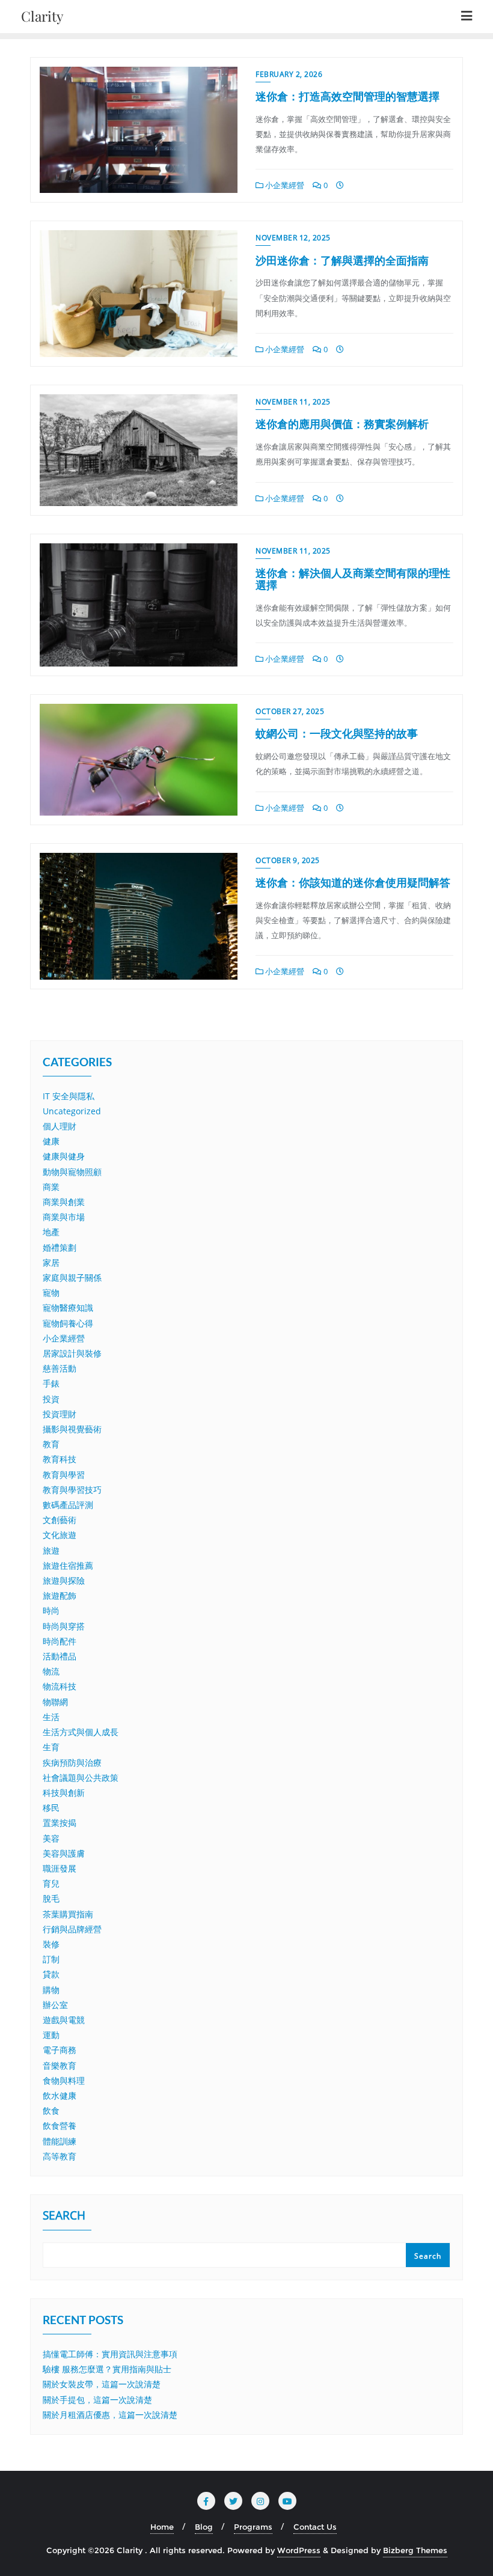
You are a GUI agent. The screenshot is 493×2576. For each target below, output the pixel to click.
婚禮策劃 (60, 1247)
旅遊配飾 (60, 1595)
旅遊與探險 (64, 1580)
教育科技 (60, 1459)
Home (162, 2527)
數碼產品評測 (68, 1505)
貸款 (51, 1974)
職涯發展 (60, 1868)
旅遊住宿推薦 (68, 1565)
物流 (51, 1671)
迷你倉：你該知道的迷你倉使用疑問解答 (353, 882)
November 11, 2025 (293, 402)
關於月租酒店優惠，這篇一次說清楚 (110, 2415)
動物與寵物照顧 (72, 1172)
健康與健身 (64, 1156)
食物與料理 (64, 2080)
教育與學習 (64, 1475)
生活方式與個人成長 (81, 1732)
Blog (204, 2527)
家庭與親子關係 (72, 1277)
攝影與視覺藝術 (72, 1429)
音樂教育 (60, 2065)
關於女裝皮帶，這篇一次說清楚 (102, 2384)
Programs (253, 2527)
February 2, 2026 (289, 74)
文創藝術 (60, 1520)
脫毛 (51, 1898)
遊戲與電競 (64, 2020)
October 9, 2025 (288, 860)
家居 (51, 1262)
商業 (51, 1187)
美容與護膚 (64, 1853)
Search (64, 2217)
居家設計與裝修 (72, 1353)
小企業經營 (284, 185)
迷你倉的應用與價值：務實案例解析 (342, 424)
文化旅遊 (60, 1535)
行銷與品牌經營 (72, 1929)
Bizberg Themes (415, 2550)
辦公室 (55, 2005)
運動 (51, 2035)
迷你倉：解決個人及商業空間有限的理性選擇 (353, 579)
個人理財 (60, 1126)
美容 (51, 1838)
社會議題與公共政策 (81, 1778)
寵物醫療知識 (68, 1308)
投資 (51, 1399)
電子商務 (60, 2050)
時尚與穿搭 (64, 1626)
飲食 (51, 2111)
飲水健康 (60, 2095)
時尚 (51, 1610)
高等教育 (60, 2156)
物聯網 (55, 1702)
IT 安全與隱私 (69, 1096)
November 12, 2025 (293, 238)
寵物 (51, 1293)
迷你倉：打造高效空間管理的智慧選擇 (348, 96)
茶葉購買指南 (68, 1914)
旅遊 (51, 1550)
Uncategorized (72, 1111)
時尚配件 (60, 1641)
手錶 (51, 1383)
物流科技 (60, 1686)
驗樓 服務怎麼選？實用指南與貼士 (107, 2369)
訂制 (51, 1959)
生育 (51, 1747)
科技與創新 (64, 1793)
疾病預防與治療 (72, 1763)
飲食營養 (60, 2126)
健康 (51, 1141)
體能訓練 (60, 2141)
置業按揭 (60, 1823)
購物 (51, 1990)
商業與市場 (64, 1217)
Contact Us (315, 2527)
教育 (51, 1444)
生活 (51, 1717)
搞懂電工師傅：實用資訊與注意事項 (110, 2354)
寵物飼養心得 (68, 1323)
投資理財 (60, 1414)
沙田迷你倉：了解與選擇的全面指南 (342, 260)
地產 (51, 1232)
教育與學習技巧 (72, 1490)
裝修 (51, 1944)
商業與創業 (64, 1202)
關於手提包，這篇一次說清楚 (97, 2400)
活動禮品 (60, 1656)
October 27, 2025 (290, 711)
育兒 (51, 1883)
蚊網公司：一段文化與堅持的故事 (337, 733)
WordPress (299, 2550)
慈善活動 (60, 1368)
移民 (51, 1808)
